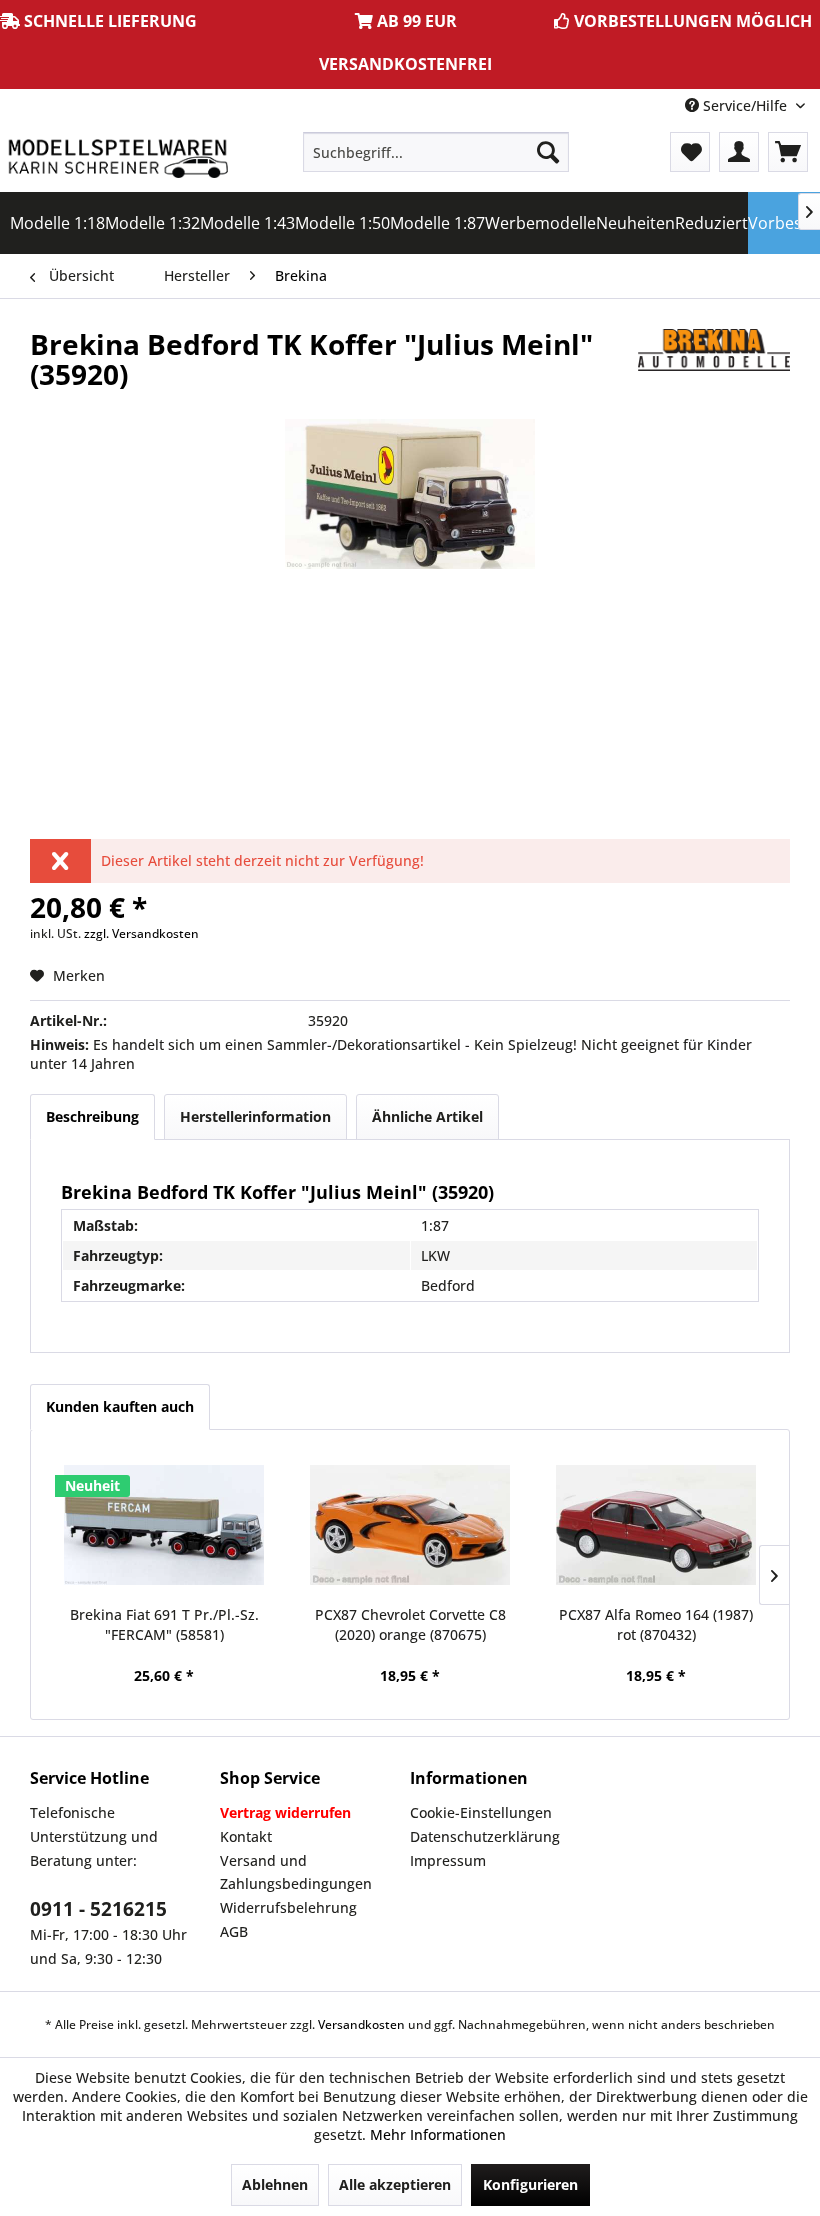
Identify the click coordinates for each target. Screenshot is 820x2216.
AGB (234, 1931)
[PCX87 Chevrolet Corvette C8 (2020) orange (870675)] (410, 1525)
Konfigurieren (530, 2184)
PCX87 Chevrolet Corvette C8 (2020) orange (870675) (410, 1624)
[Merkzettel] (690, 152)
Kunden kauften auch (120, 1406)
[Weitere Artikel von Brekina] (714, 364)
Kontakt (246, 1836)
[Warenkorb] (788, 152)
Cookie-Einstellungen (481, 1812)
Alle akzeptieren (395, 2184)
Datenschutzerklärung (485, 1836)
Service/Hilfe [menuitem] (745, 105)
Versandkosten (361, 2024)
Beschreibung (92, 1116)
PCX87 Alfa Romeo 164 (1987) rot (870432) (656, 1624)
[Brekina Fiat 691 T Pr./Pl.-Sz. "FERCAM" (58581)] (164, 1525)
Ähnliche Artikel (427, 1116)
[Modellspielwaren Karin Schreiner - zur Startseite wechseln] (117, 157)
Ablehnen (275, 2184)
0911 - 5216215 (98, 1909)
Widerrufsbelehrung (288, 1907)
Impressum (448, 1860)
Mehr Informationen (438, 2134)
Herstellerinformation (255, 1116)
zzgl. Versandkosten (141, 933)
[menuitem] (436, 152)
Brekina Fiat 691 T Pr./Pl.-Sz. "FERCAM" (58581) (164, 1624)
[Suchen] (548, 152)
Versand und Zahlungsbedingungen (296, 1872)
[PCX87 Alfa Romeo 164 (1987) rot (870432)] (656, 1525)
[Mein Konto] (739, 152)
